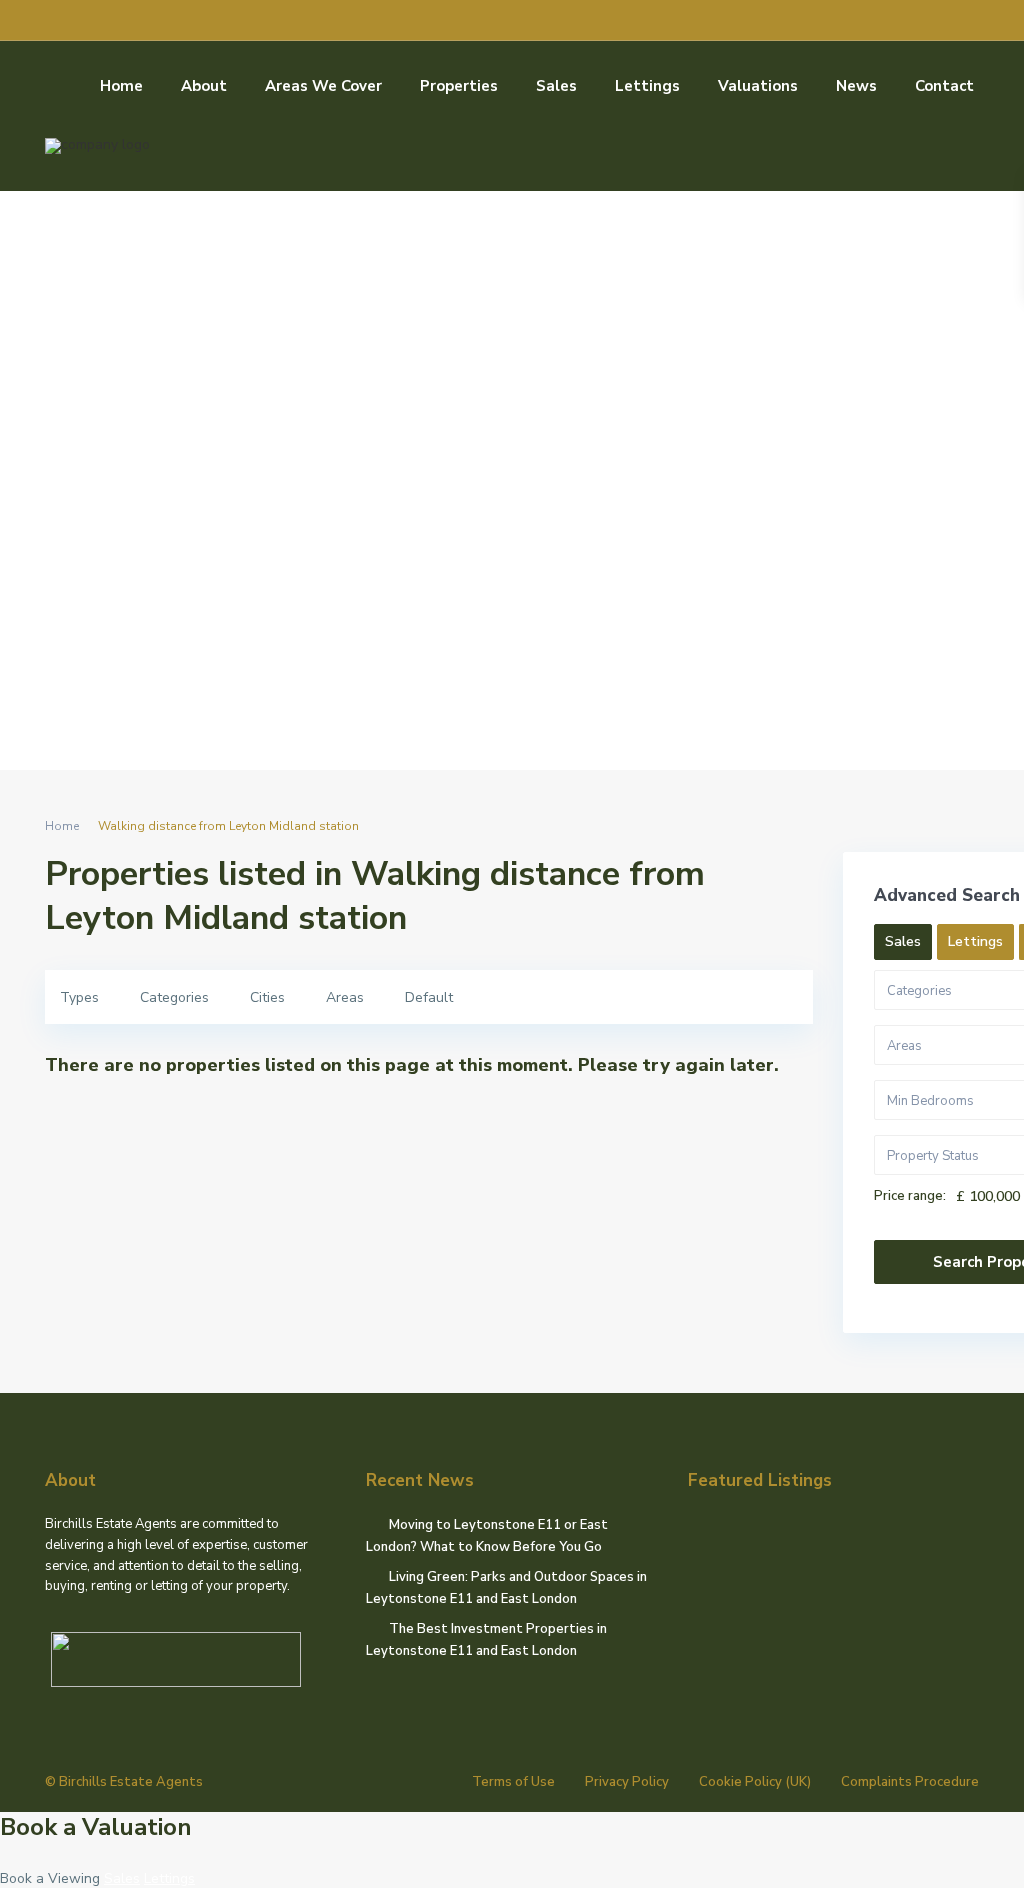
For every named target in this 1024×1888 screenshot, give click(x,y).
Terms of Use (513, 1782)
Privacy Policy (627, 1782)
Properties (459, 86)
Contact (944, 86)
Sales (556, 86)
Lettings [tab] (975, 941)
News (856, 86)
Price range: (910, 1196)
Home (121, 86)
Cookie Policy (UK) (755, 1782)
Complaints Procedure (910, 1782)
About (204, 86)
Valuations (758, 86)
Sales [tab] (903, 941)
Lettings (647, 86)
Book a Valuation (96, 1827)
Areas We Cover (323, 86)
